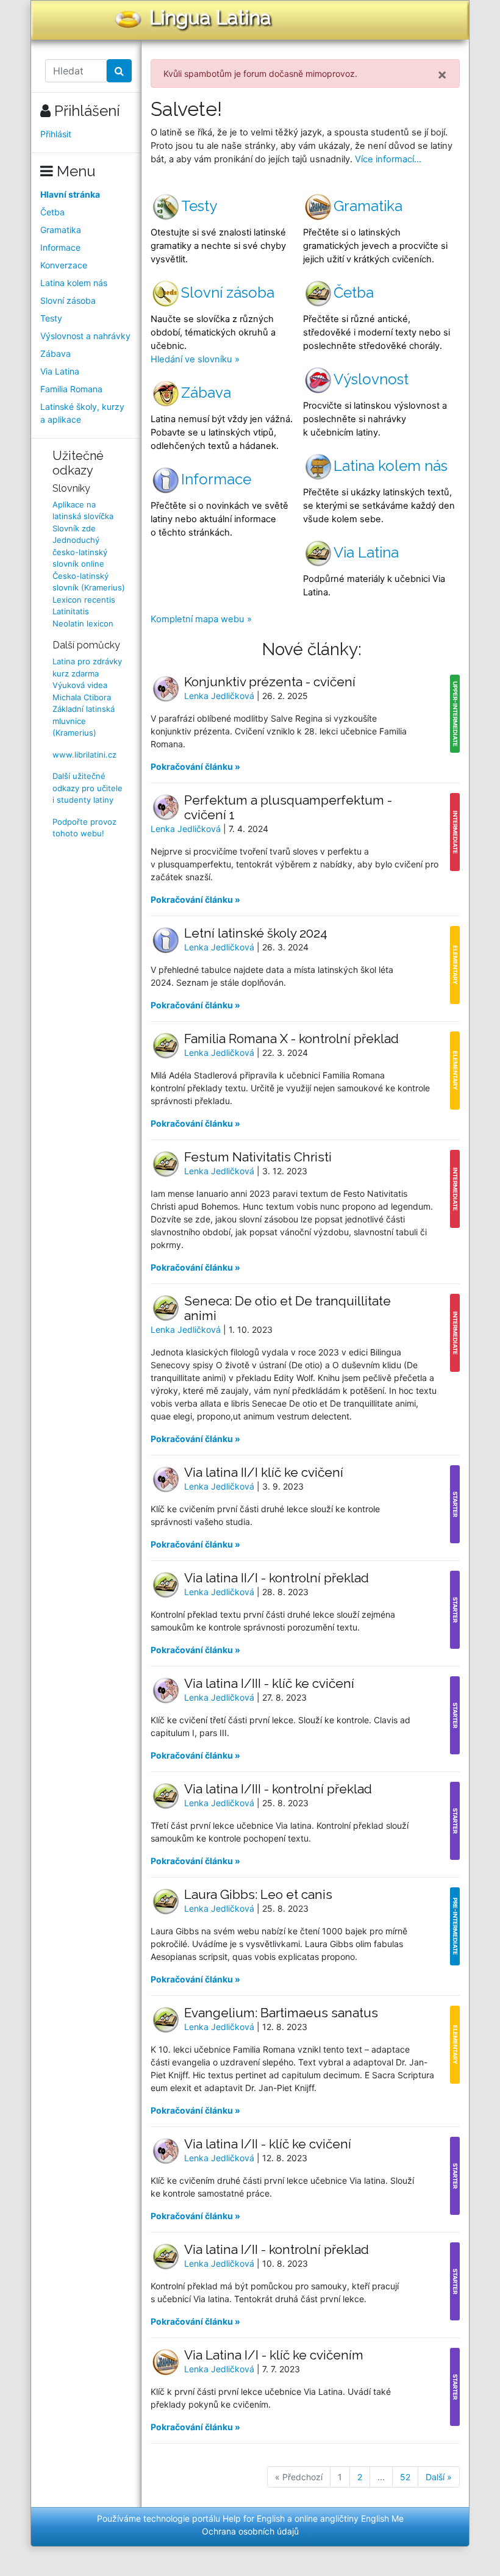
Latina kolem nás (74, 283)
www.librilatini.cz (84, 755)
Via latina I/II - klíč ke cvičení (268, 2144)
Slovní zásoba (68, 300)
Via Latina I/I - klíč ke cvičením (274, 2355)
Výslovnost (371, 379)
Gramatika (61, 230)
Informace (60, 247)
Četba (52, 212)
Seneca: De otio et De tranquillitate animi (287, 1308)
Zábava (55, 353)
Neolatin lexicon (83, 623)
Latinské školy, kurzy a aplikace (82, 413)
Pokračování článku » (195, 766)
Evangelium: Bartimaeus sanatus (281, 2013)
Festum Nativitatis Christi (258, 1157)
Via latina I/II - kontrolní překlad (277, 2249)
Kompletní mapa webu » (201, 619)
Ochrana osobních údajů (250, 2531)
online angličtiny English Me (349, 2518)
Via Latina (60, 371)
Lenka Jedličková (220, 696)
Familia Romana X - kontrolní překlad (291, 1039)
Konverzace (64, 265)
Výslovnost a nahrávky (85, 336)
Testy (51, 318)
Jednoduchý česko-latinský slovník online (80, 552)
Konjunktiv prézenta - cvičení (270, 682)
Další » (439, 2477)
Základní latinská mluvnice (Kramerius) (84, 721)
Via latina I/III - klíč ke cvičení (269, 1683)
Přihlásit (56, 134)
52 (405, 2477)
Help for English (254, 2518)
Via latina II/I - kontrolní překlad (277, 1578)
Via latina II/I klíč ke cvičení (264, 1472)
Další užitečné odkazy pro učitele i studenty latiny (87, 788)
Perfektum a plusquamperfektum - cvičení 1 (288, 807)
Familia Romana (71, 389)
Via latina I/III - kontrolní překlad (278, 1789)
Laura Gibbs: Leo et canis (258, 1894)
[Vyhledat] (119, 71)
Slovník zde (74, 528)
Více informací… (388, 159)
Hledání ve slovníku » (195, 359)
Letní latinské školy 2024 (256, 933)
